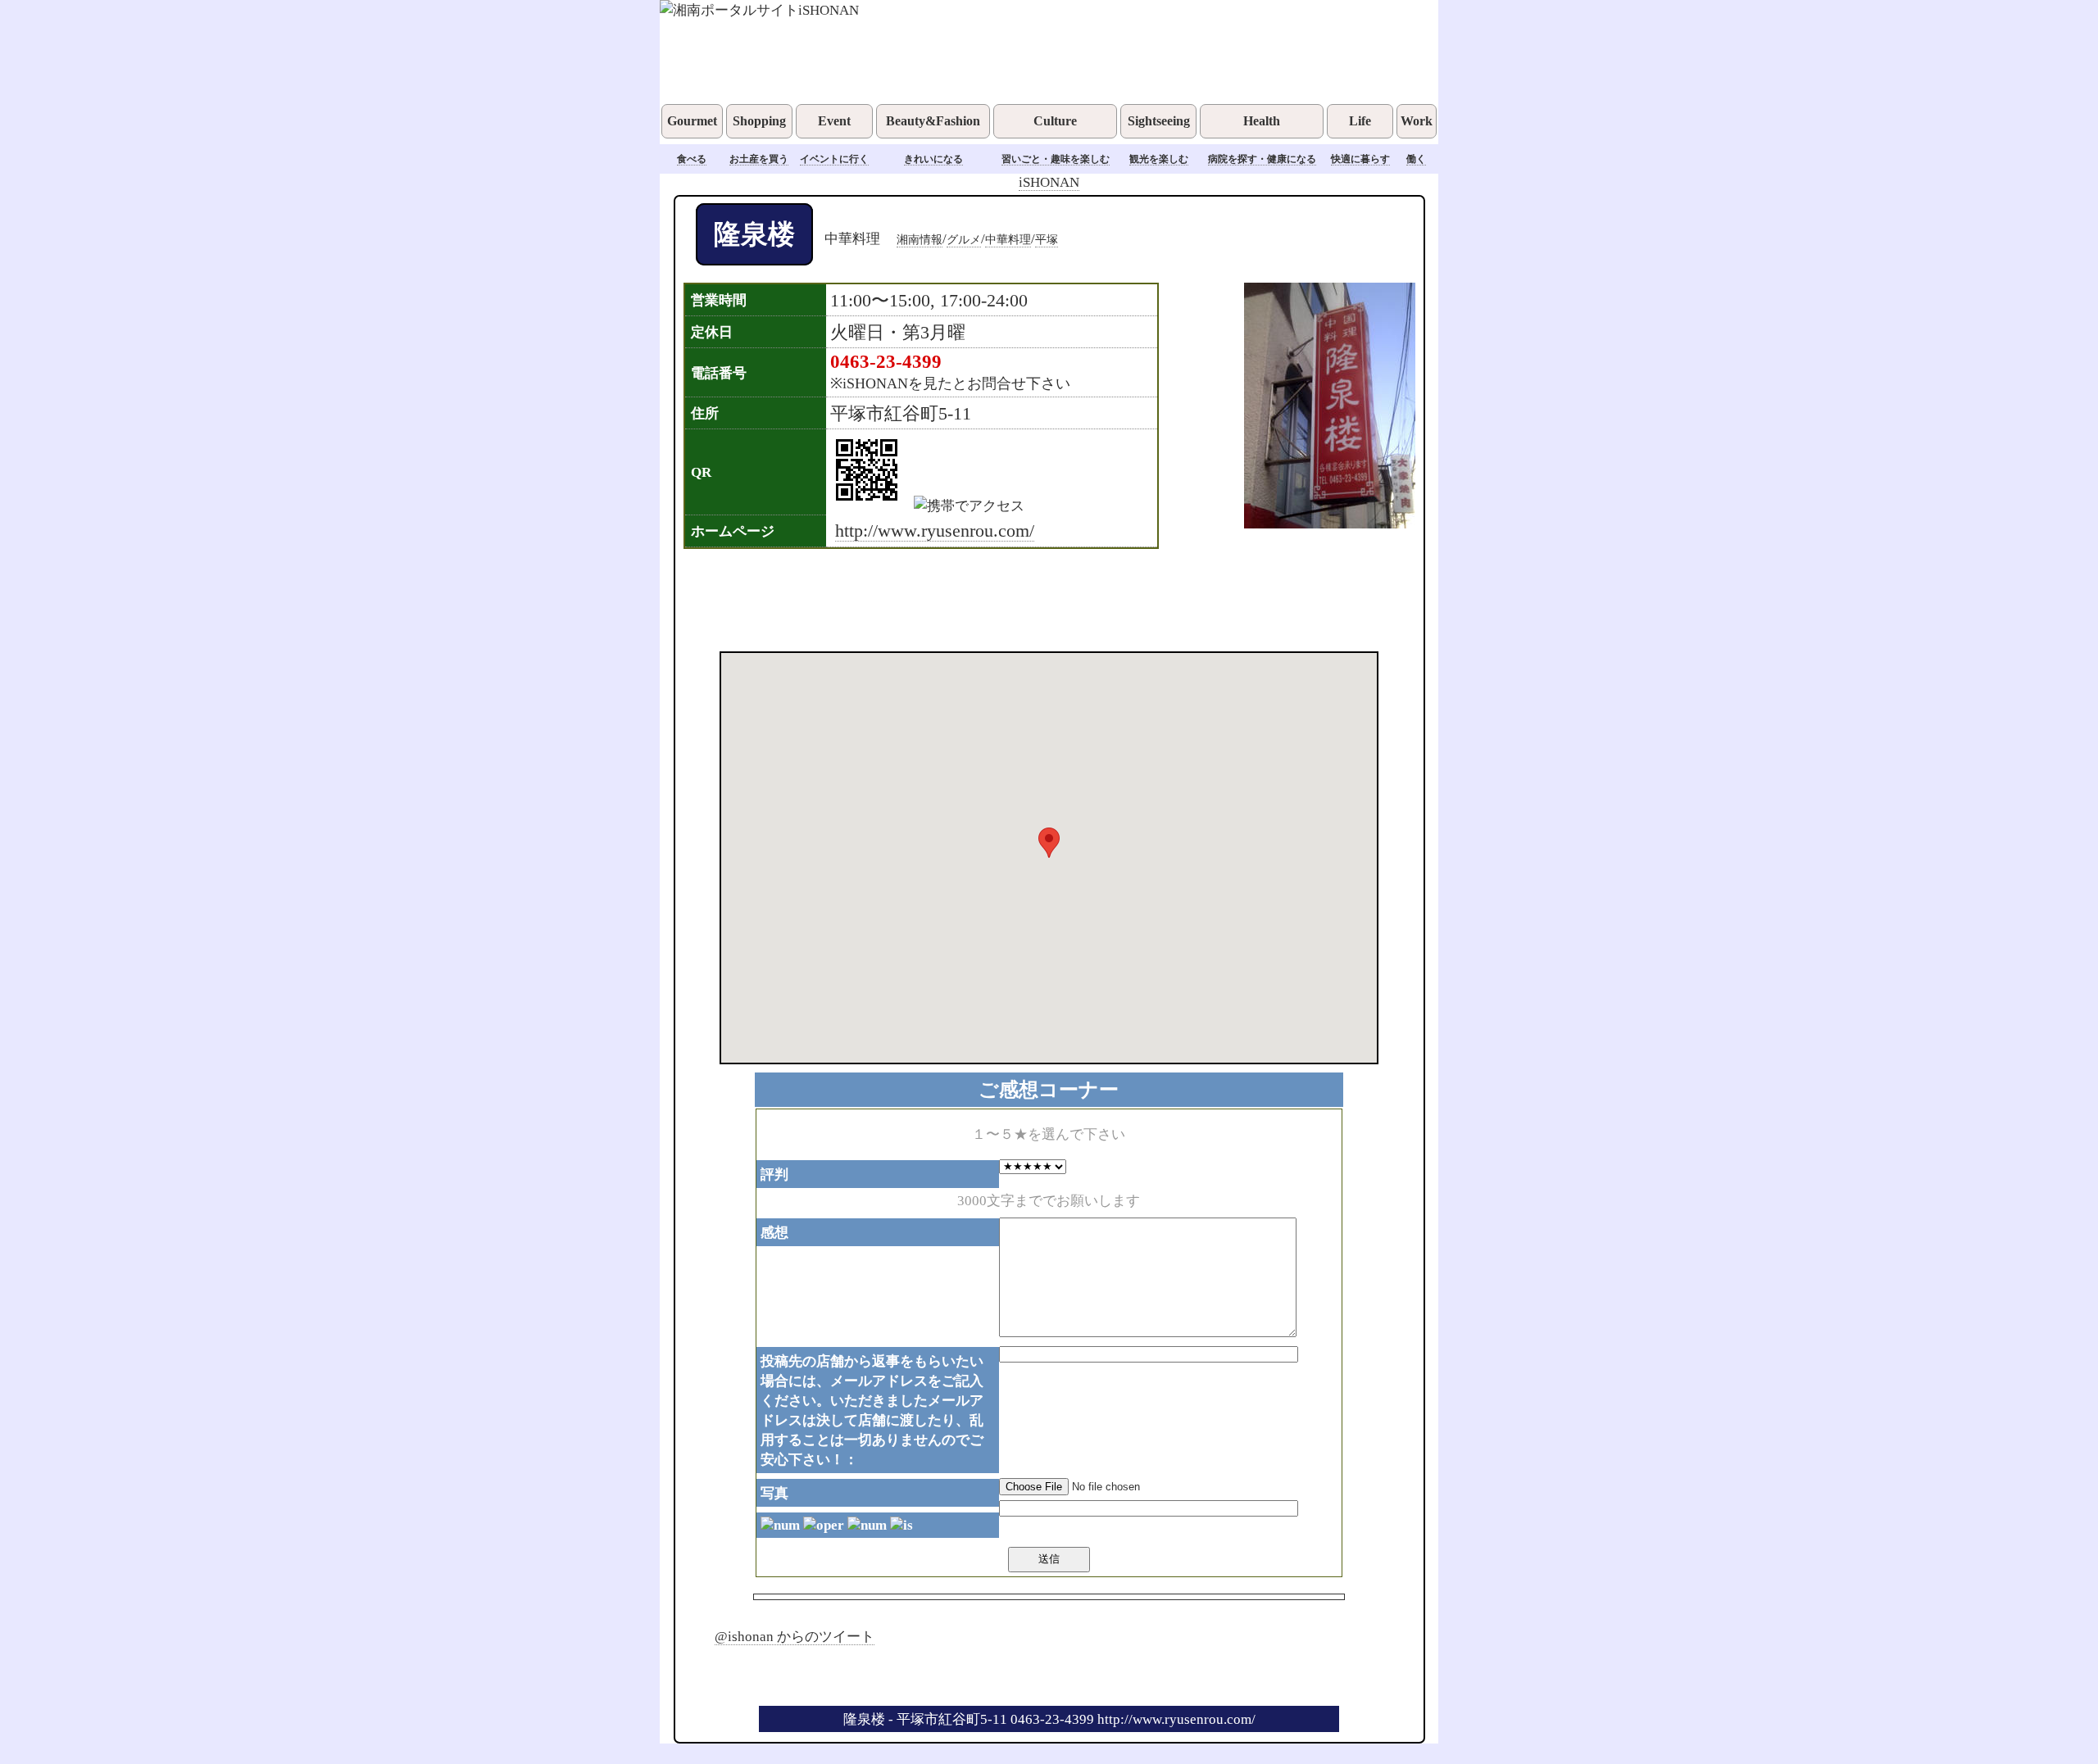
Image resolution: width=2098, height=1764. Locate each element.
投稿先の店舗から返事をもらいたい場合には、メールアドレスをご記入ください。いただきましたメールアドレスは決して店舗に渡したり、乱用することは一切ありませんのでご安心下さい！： (872, 1410)
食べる (692, 159)
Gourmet (692, 121)
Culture (1055, 121)
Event (834, 121)
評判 (774, 1174)
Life (1360, 121)
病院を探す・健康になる (1262, 159)
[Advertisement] (1028, 598)
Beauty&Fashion (933, 121)
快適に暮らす (1360, 159)
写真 (774, 1493)
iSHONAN (1049, 182)
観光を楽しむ (1159, 159)
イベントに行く (834, 159)
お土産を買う (759, 159)
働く (1416, 159)
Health (1262, 121)
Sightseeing (1159, 121)
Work (1417, 121)
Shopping (759, 121)
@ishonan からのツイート (795, 1636)
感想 (774, 1232)
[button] (1049, 843)
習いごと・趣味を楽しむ (1056, 159)
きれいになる (933, 159)
